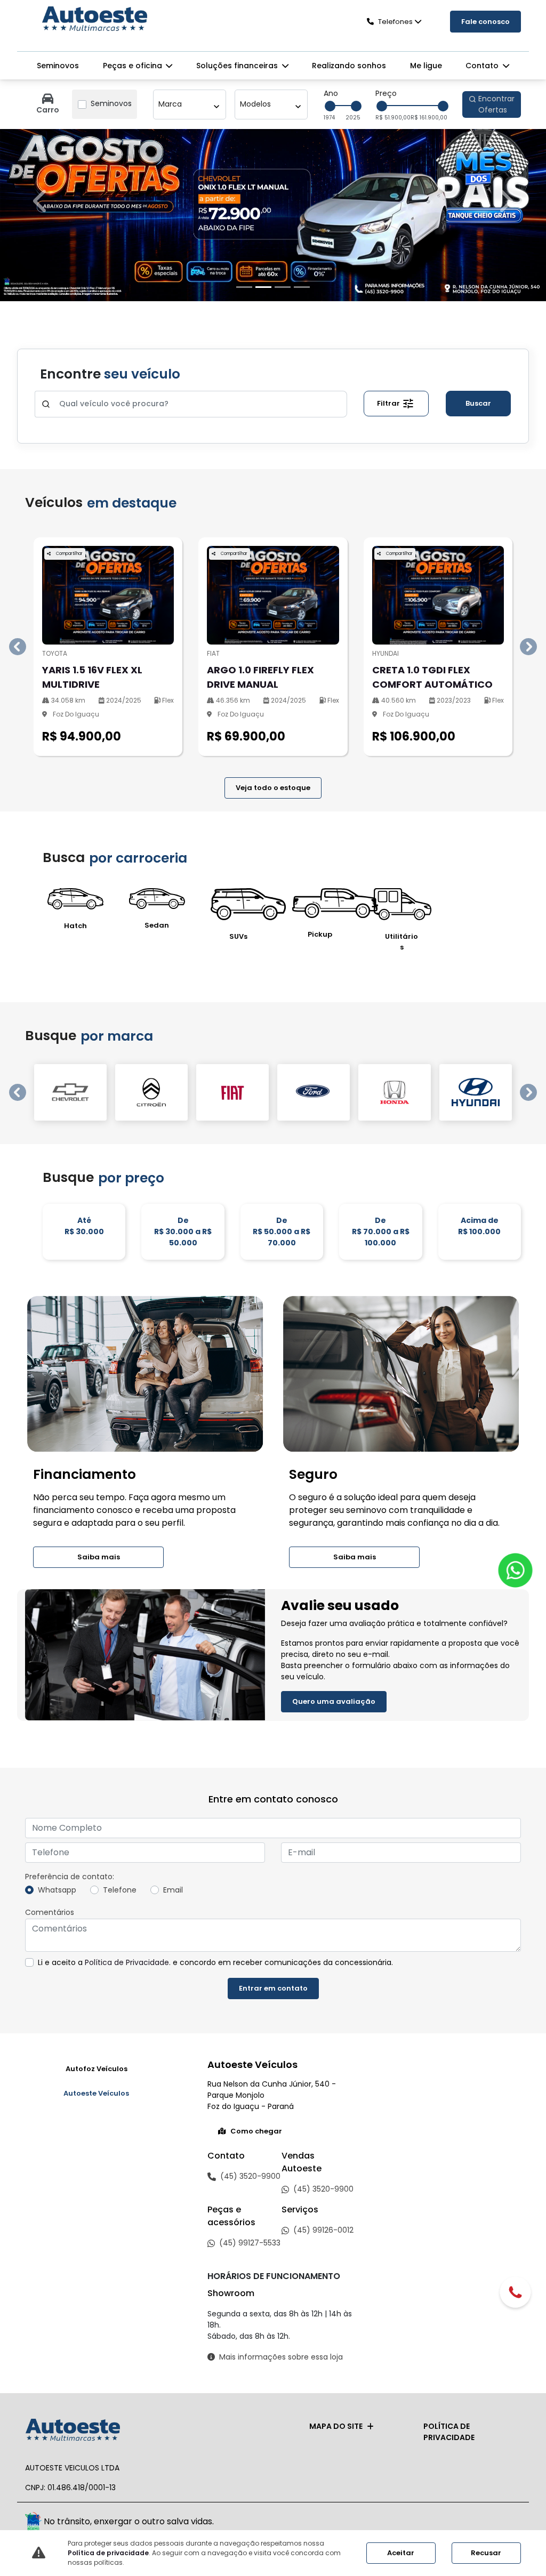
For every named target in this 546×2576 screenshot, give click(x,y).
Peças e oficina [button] (134, 66)
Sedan (157, 2013)
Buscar (478, 1490)
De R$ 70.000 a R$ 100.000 (381, 2319)
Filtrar (389, 1490)
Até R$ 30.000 (84, 2313)
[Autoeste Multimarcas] (94, 20)
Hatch (75, 2013)
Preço (386, 93)
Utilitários (402, 2029)
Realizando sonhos (349, 66)
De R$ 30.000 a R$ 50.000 (183, 2319)
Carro (48, 110)
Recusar (486, 2553)
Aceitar (401, 2553)
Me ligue (426, 66)
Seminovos (58, 66)
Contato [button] (483, 66)
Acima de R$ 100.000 (479, 2313)
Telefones (395, 22)
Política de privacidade (108, 2553)
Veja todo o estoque (273, 1875)
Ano (331, 93)
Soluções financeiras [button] (238, 66)
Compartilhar (69, 1641)
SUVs (238, 2024)
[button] (41, 745)
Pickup (320, 2022)
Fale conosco (485, 22)
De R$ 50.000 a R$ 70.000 (282, 2319)
